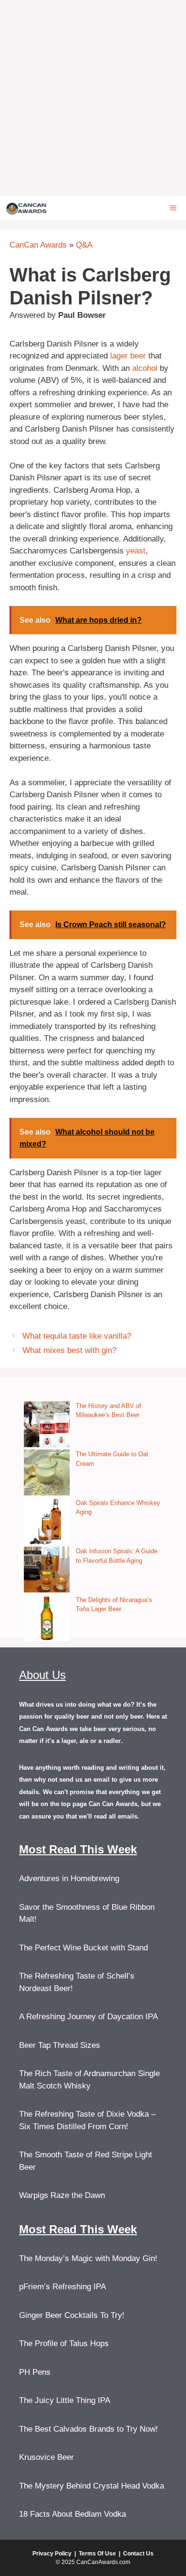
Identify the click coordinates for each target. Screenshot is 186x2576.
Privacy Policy (52, 2554)
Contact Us (138, 2554)
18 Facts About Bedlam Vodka (72, 2514)
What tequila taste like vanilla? (77, 1336)
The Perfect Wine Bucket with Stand (83, 1948)
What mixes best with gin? (69, 1350)
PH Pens (35, 2372)
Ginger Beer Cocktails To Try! (72, 2315)
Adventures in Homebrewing (69, 1878)
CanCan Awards (38, 245)
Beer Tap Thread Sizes (60, 2045)
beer (138, 356)
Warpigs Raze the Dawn (62, 2195)
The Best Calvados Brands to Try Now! (88, 2429)
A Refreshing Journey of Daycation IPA (88, 2017)
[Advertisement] (93, 98)
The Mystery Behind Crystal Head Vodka (92, 2486)
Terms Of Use (97, 2554)
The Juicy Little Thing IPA (65, 2400)
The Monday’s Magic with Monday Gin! (88, 2258)
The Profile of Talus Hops (64, 2343)
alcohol (145, 368)
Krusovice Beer (46, 2457)
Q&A (84, 245)
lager (119, 356)
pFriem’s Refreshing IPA (62, 2287)
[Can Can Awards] (26, 208)
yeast (136, 551)
